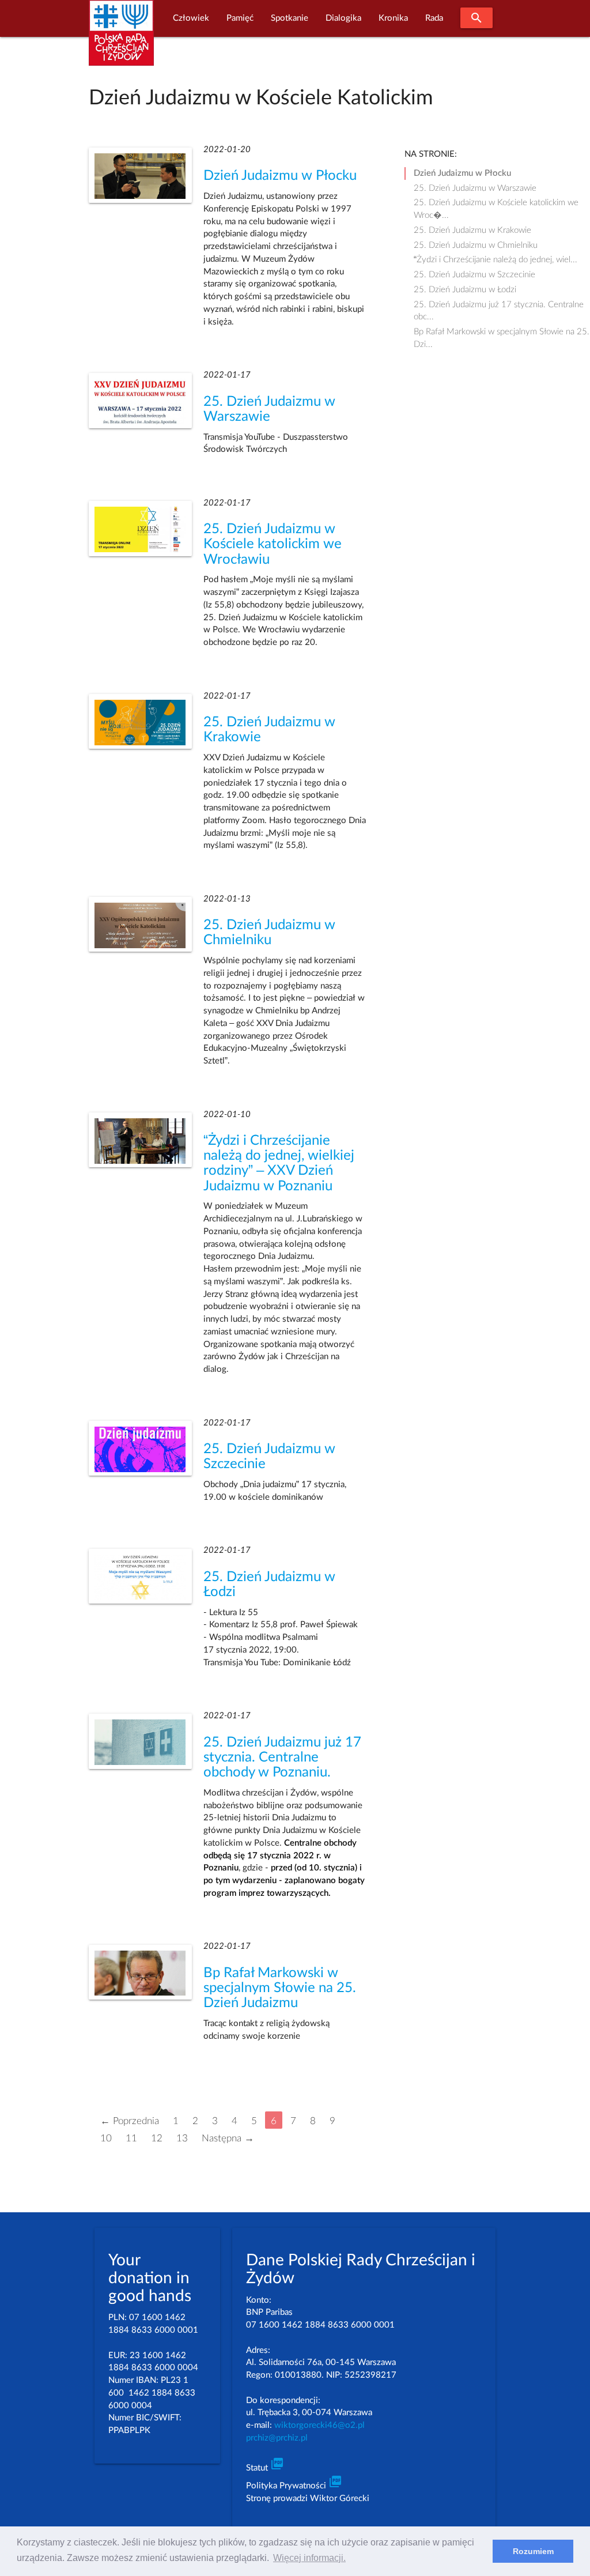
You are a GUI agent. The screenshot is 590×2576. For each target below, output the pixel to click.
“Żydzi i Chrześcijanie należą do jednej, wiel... (496, 260)
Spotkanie (290, 18)
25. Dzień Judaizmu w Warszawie (475, 188)
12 (157, 2138)
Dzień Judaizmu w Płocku (280, 176)
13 (182, 2138)
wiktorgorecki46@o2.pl (319, 2425)
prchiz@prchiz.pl (277, 2438)
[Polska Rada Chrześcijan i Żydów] (121, 39)
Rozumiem (533, 2551)
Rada (434, 18)
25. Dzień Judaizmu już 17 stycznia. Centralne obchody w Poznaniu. (282, 1757)
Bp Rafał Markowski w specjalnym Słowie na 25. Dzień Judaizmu (280, 1988)
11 (131, 2138)
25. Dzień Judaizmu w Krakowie (472, 230)
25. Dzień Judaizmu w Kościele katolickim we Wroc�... (496, 204)
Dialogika (343, 18)
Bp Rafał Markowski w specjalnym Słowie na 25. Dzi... (502, 333)
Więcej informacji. (309, 2558)
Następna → (228, 2138)
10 (106, 2138)
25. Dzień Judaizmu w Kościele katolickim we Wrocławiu (273, 544)
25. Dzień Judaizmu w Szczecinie (474, 275)
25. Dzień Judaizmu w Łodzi (465, 290)
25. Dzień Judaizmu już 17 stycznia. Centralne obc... (499, 306)
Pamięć (240, 18)
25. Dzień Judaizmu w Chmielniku (476, 245)
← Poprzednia (130, 2121)
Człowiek (191, 18)
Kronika (393, 18)
